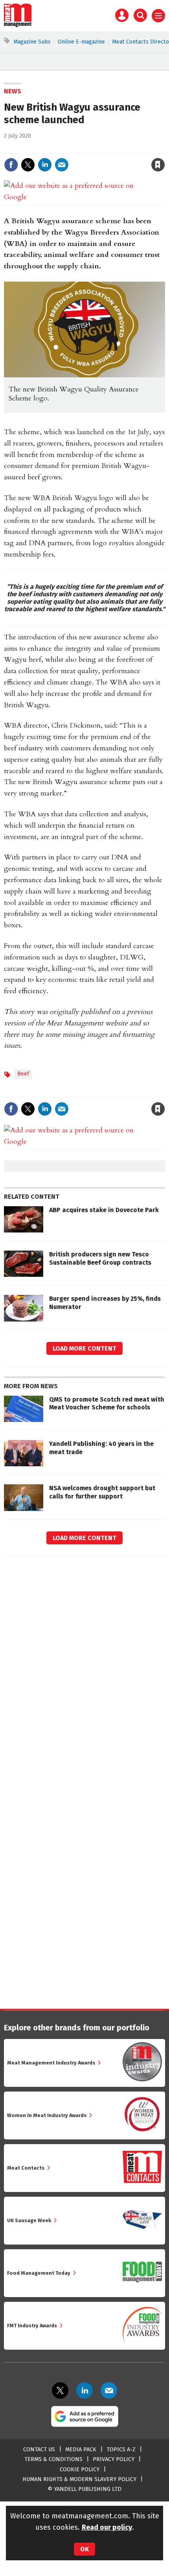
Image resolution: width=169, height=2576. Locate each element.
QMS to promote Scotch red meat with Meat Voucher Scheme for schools (107, 1403)
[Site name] (18, 25)
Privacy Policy (114, 2459)
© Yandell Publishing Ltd (84, 2489)
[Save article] (158, 165)
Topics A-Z (121, 2449)
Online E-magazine (81, 42)
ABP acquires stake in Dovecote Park (104, 1210)
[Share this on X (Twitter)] (28, 165)
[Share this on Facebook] (11, 165)
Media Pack (81, 2449)
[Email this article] (62, 165)
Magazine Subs (32, 42)
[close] (164, 148)
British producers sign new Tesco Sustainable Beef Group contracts (100, 1258)
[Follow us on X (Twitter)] (60, 2390)
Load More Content (84, 1348)
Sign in (66, 148)
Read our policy (107, 2527)
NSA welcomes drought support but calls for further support (102, 1492)
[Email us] (109, 2390)
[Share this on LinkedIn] (45, 165)
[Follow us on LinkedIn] (84, 2390)
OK (84, 2549)
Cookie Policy (80, 2470)
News (13, 91)
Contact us (39, 2449)
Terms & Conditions (53, 2459)
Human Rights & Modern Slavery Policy (79, 2479)
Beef (23, 1074)
